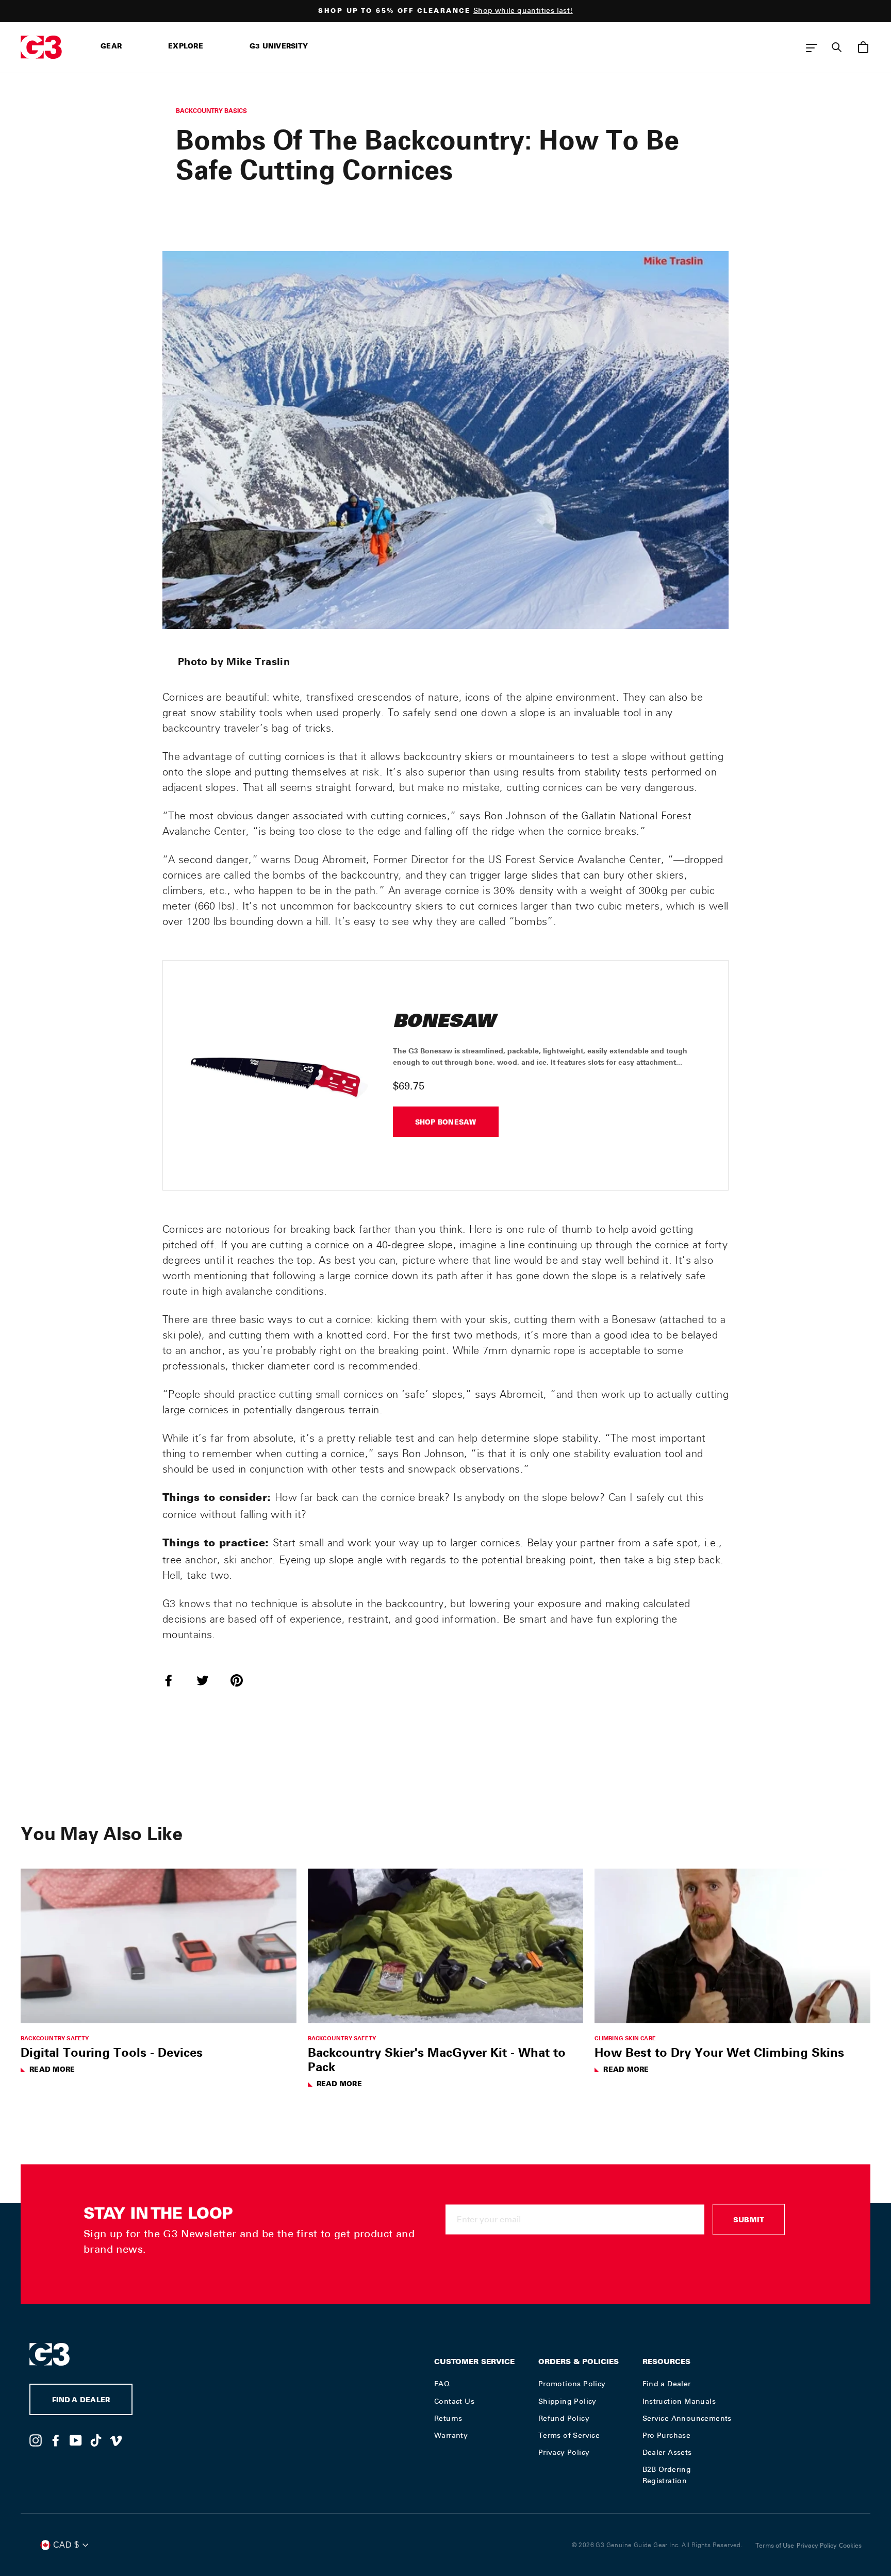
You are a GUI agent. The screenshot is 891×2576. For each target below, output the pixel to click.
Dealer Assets (667, 2452)
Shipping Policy (567, 2401)
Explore (186, 47)
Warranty (451, 2435)
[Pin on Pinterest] (243, 1680)
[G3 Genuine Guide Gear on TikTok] (96, 2440)
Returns (448, 2418)
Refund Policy (564, 2418)
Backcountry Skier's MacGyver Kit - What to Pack (437, 2059)
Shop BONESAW (446, 1123)
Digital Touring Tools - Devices (112, 2052)
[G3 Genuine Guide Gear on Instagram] (36, 2440)
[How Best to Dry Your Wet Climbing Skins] (732, 1946)
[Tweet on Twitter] (209, 1680)
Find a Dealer (667, 2384)
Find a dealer (81, 2401)
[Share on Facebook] (175, 1680)
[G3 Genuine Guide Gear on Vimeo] (116, 2440)
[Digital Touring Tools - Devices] (159, 1946)
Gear (111, 47)
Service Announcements (687, 2418)
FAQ (442, 2384)
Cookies (850, 2546)
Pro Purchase (667, 2435)
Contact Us (454, 2401)
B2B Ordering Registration (667, 2475)
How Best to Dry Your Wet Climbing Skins (719, 2052)
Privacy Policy (564, 2452)
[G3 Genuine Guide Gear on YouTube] (76, 2440)
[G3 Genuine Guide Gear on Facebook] (56, 2440)
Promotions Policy (572, 2384)
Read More (52, 2070)
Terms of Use (775, 2546)
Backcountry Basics (211, 111)
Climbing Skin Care (625, 2038)
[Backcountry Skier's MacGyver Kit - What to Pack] (446, 1946)
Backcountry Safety (55, 2038)
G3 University (279, 47)
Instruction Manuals (679, 2401)
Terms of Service (569, 2435)
